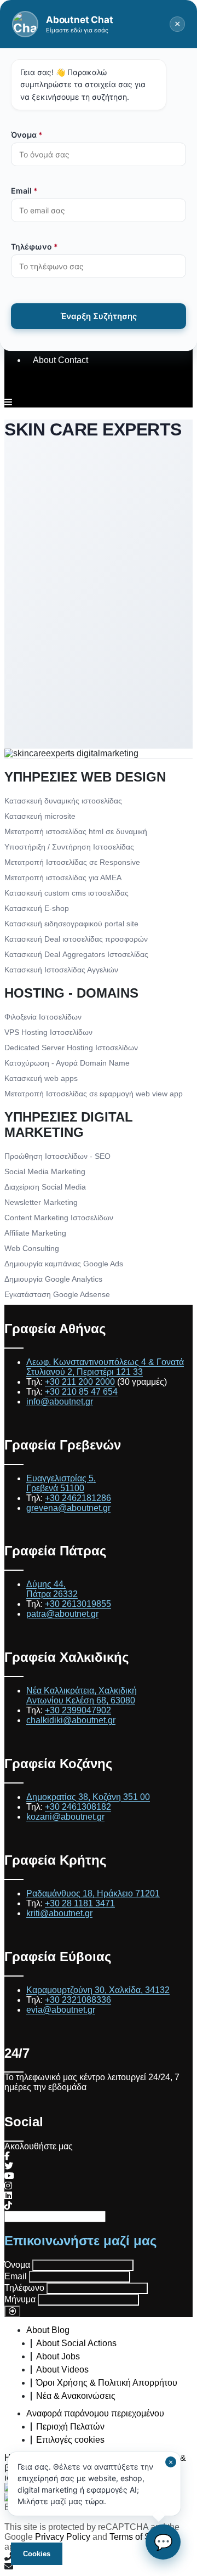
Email (16, 2276)
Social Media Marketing (45, 1171)
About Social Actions (76, 2343)
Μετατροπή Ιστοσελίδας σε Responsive (72, 862)
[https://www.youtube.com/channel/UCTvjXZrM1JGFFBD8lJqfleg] (9, 2176)
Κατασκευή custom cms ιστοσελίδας (66, 893)
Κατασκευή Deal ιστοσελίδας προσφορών (76, 939)
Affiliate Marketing (35, 1233)
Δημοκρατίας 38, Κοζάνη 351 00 (88, 1797)
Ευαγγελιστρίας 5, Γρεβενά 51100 (61, 1483)
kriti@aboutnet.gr (59, 1913)
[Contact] (99, 2567)
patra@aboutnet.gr (62, 1614)
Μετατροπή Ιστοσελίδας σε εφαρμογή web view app (94, 1094)
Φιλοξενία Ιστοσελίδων (43, 1017)
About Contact (60, 360)
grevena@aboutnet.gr (68, 1508)
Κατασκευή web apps (41, 1078)
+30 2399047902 (78, 1710)
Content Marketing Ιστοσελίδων (59, 1218)
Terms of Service (142, 2537)
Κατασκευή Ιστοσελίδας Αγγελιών (61, 970)
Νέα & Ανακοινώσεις (76, 2396)
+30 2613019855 (78, 1604)
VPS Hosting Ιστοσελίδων (48, 1032)
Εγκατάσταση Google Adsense (57, 1294)
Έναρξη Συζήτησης (99, 316)
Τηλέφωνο (24, 2288)
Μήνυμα (20, 2299)
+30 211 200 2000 (80, 1382)
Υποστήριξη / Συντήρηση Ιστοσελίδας (69, 847)
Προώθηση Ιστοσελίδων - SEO (57, 1156)
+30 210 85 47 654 (81, 1392)
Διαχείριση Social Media (45, 1187)
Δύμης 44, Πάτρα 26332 (52, 1589)
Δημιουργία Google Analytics (53, 1279)
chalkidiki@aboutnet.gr (71, 1720)
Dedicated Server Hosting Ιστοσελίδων (71, 1048)
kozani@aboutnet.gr (65, 1817)
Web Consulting (32, 1248)
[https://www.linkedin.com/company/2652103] (8, 2196)
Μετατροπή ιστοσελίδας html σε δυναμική (76, 831)
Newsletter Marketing (41, 1202)
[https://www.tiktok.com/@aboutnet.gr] (8, 2206)
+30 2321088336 (78, 2000)
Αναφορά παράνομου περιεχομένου (95, 2413)
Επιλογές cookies (70, 2440)
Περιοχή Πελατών (70, 2427)
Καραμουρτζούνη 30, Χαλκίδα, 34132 (98, 1990)
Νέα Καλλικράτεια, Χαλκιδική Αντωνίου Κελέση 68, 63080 (82, 1695)
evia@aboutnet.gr (61, 2010)
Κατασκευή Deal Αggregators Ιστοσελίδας (76, 954)
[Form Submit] (12, 2311)
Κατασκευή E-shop (37, 908)
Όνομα (17, 2265)
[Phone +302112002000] (99, 2557)
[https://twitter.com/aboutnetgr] (9, 2166)
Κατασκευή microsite (40, 816)
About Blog (48, 2330)
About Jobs (58, 2356)
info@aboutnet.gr (60, 1402)
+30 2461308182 (78, 1807)
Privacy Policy (63, 2537)
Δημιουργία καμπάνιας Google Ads (64, 1264)
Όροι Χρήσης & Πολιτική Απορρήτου (107, 2383)
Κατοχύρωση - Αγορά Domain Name (67, 1063)
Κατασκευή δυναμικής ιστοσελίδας (63, 801)
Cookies (37, 2554)
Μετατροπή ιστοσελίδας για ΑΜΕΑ (63, 877)
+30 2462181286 (78, 1498)
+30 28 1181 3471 (80, 1903)
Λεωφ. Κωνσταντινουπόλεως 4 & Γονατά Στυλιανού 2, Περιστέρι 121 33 (105, 1367)
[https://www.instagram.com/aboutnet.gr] (8, 2186)
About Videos (62, 2370)
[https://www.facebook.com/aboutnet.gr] (7, 2156)
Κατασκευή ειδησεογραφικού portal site (71, 924)
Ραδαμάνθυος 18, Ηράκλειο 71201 (93, 1893)
